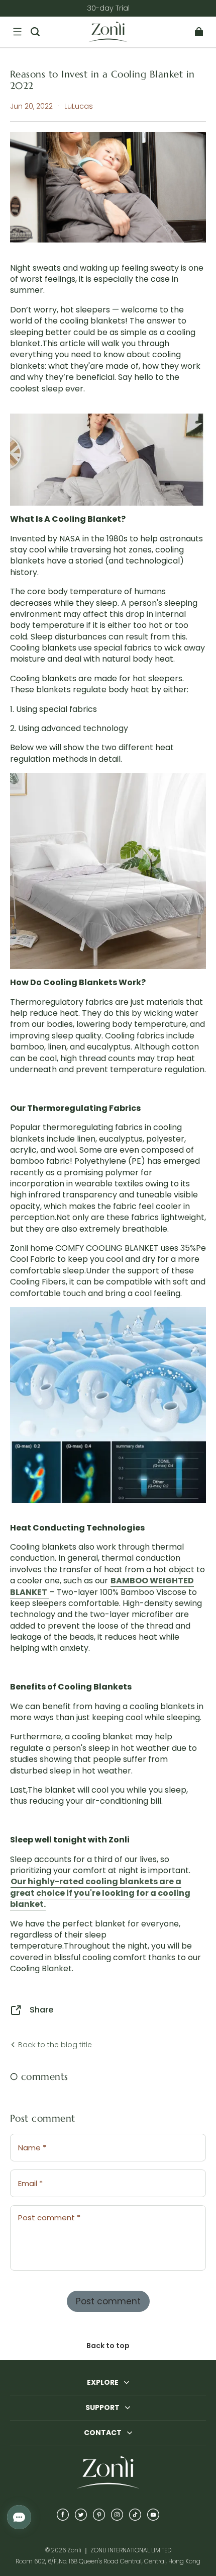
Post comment (108, 2301)
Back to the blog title (54, 2045)
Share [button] (42, 2010)
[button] (17, 32)
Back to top (108, 2346)
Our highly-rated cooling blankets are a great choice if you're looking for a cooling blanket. (100, 1893)
